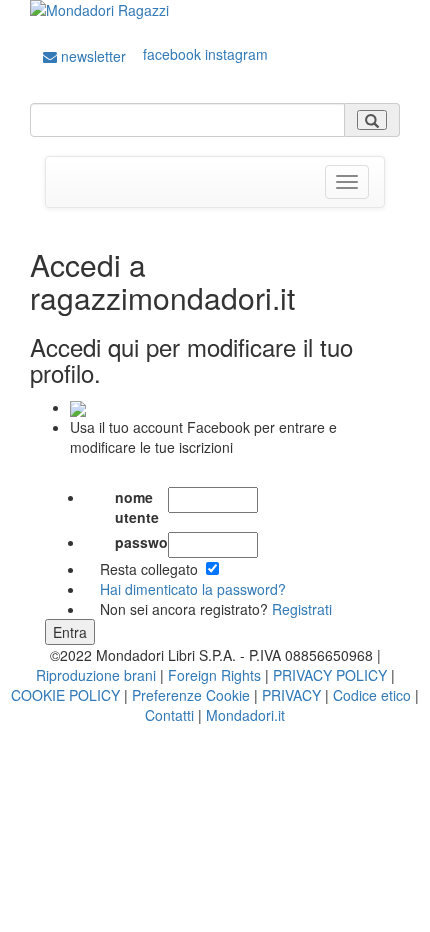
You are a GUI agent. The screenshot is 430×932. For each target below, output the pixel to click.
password (141, 542)
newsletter (91, 56)
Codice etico (372, 695)
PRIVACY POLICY (330, 675)
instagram (236, 54)
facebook (172, 54)
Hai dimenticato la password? (193, 589)
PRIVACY (291, 695)
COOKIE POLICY (65, 695)
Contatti (169, 715)
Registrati (302, 609)
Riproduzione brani (96, 675)
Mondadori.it (245, 715)
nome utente (137, 507)
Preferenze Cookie (191, 695)
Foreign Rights (214, 675)
